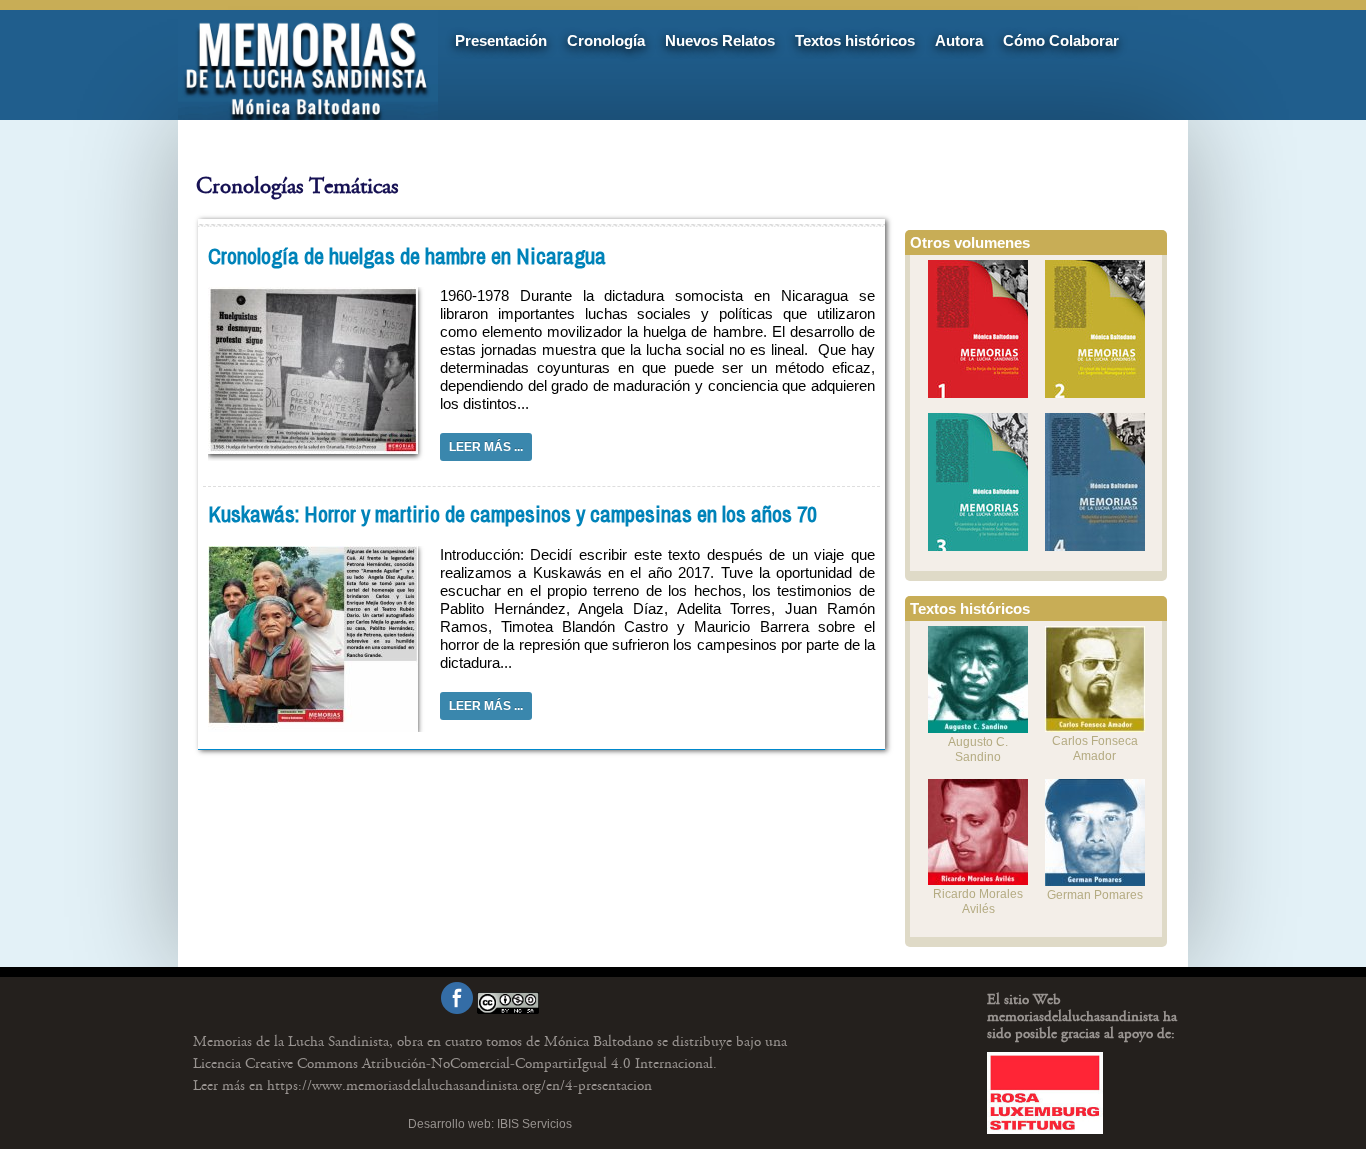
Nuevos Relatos (720, 40)
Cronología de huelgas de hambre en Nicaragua (407, 256)
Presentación (501, 40)
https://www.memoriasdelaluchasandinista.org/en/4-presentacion (422, 1085)
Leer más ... (486, 447)
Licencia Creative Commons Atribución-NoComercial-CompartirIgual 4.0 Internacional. (455, 1063)
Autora (959, 40)
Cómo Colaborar (1061, 40)
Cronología (606, 40)
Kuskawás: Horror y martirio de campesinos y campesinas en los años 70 (512, 514)
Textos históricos (855, 40)
